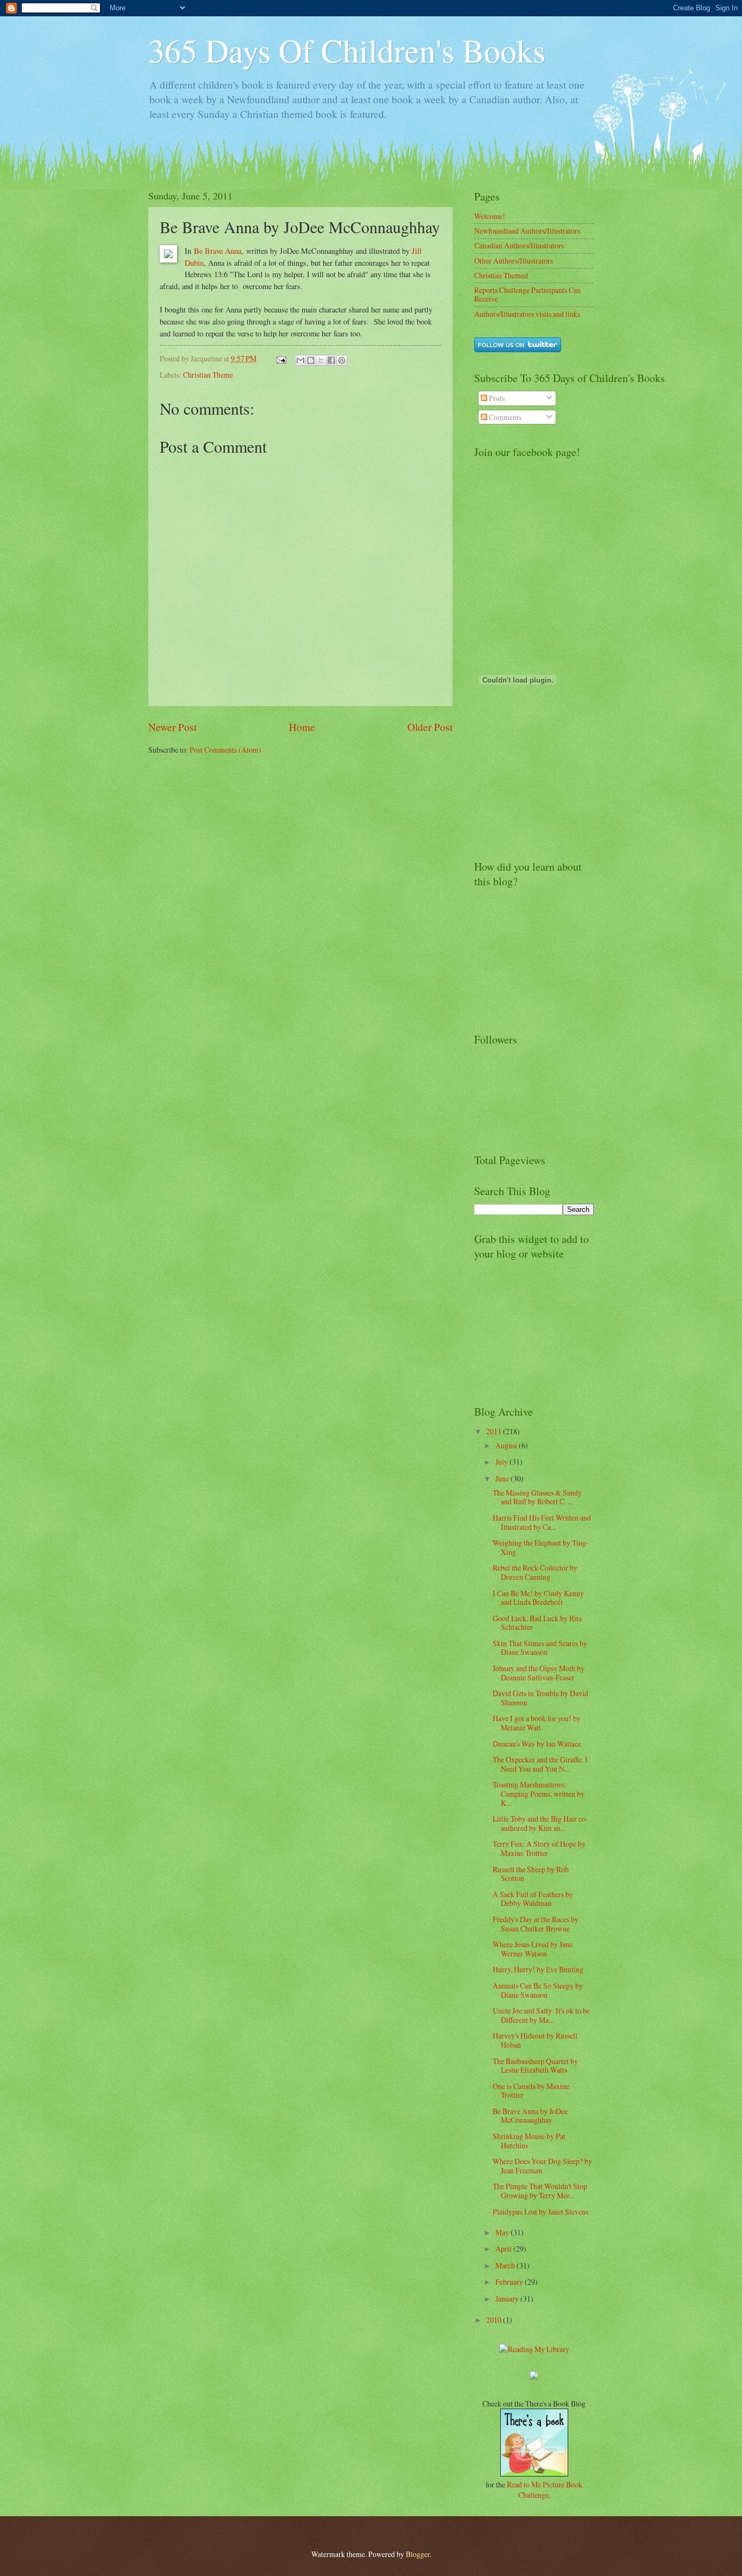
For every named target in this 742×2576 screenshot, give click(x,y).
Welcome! (490, 216)
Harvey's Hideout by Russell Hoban (535, 2040)
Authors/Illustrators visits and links (527, 314)
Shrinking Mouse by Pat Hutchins (529, 2141)
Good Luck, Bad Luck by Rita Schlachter (537, 1623)
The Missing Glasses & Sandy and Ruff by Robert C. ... (537, 1497)
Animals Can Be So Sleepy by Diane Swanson (538, 1990)
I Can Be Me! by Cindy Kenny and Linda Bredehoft (538, 1598)
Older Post (430, 727)
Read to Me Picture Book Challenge (545, 2490)
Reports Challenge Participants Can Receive (527, 295)
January (508, 2299)
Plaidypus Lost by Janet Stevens (540, 2212)
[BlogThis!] (311, 360)
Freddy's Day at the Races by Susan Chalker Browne (536, 1924)
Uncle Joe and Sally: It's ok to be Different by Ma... (541, 2015)
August (507, 1445)
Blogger (418, 2554)
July (502, 1462)
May (503, 2232)
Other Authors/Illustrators (514, 261)
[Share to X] (321, 360)
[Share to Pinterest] (342, 360)
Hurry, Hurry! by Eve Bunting (538, 1969)
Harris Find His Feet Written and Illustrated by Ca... (542, 1522)
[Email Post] (281, 358)
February (510, 2282)
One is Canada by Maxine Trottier (531, 2091)
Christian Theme (208, 375)
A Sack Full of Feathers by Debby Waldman (533, 1899)
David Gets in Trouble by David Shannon (540, 1698)
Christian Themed (501, 275)
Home (302, 727)
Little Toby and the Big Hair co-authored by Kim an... (540, 1823)
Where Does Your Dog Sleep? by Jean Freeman (542, 2166)
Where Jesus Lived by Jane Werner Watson (533, 1949)
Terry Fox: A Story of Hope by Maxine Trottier (539, 1848)
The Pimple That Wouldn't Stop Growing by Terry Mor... (540, 2191)
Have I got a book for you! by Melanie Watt (537, 1723)
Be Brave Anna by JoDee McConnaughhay (530, 2116)
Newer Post (172, 727)
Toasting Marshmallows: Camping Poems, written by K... (539, 1793)
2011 (495, 1431)
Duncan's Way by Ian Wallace (537, 1744)
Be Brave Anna (218, 251)
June (503, 1478)
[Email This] (300, 360)
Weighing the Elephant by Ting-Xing (541, 1547)
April (504, 2249)
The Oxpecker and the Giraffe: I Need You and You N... (540, 1764)
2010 (495, 2320)
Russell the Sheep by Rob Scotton (531, 1874)
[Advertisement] (529, 1331)
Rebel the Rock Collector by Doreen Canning (535, 1572)
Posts (496, 398)
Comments (504, 417)
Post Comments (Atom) (225, 750)
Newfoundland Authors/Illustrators (527, 231)
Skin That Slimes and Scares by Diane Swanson (540, 1648)
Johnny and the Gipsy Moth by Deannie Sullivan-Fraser (539, 1673)
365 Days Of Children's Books (347, 50)
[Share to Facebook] (331, 360)
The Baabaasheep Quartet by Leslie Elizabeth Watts (535, 2066)
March (506, 2265)
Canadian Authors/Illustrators (519, 245)
